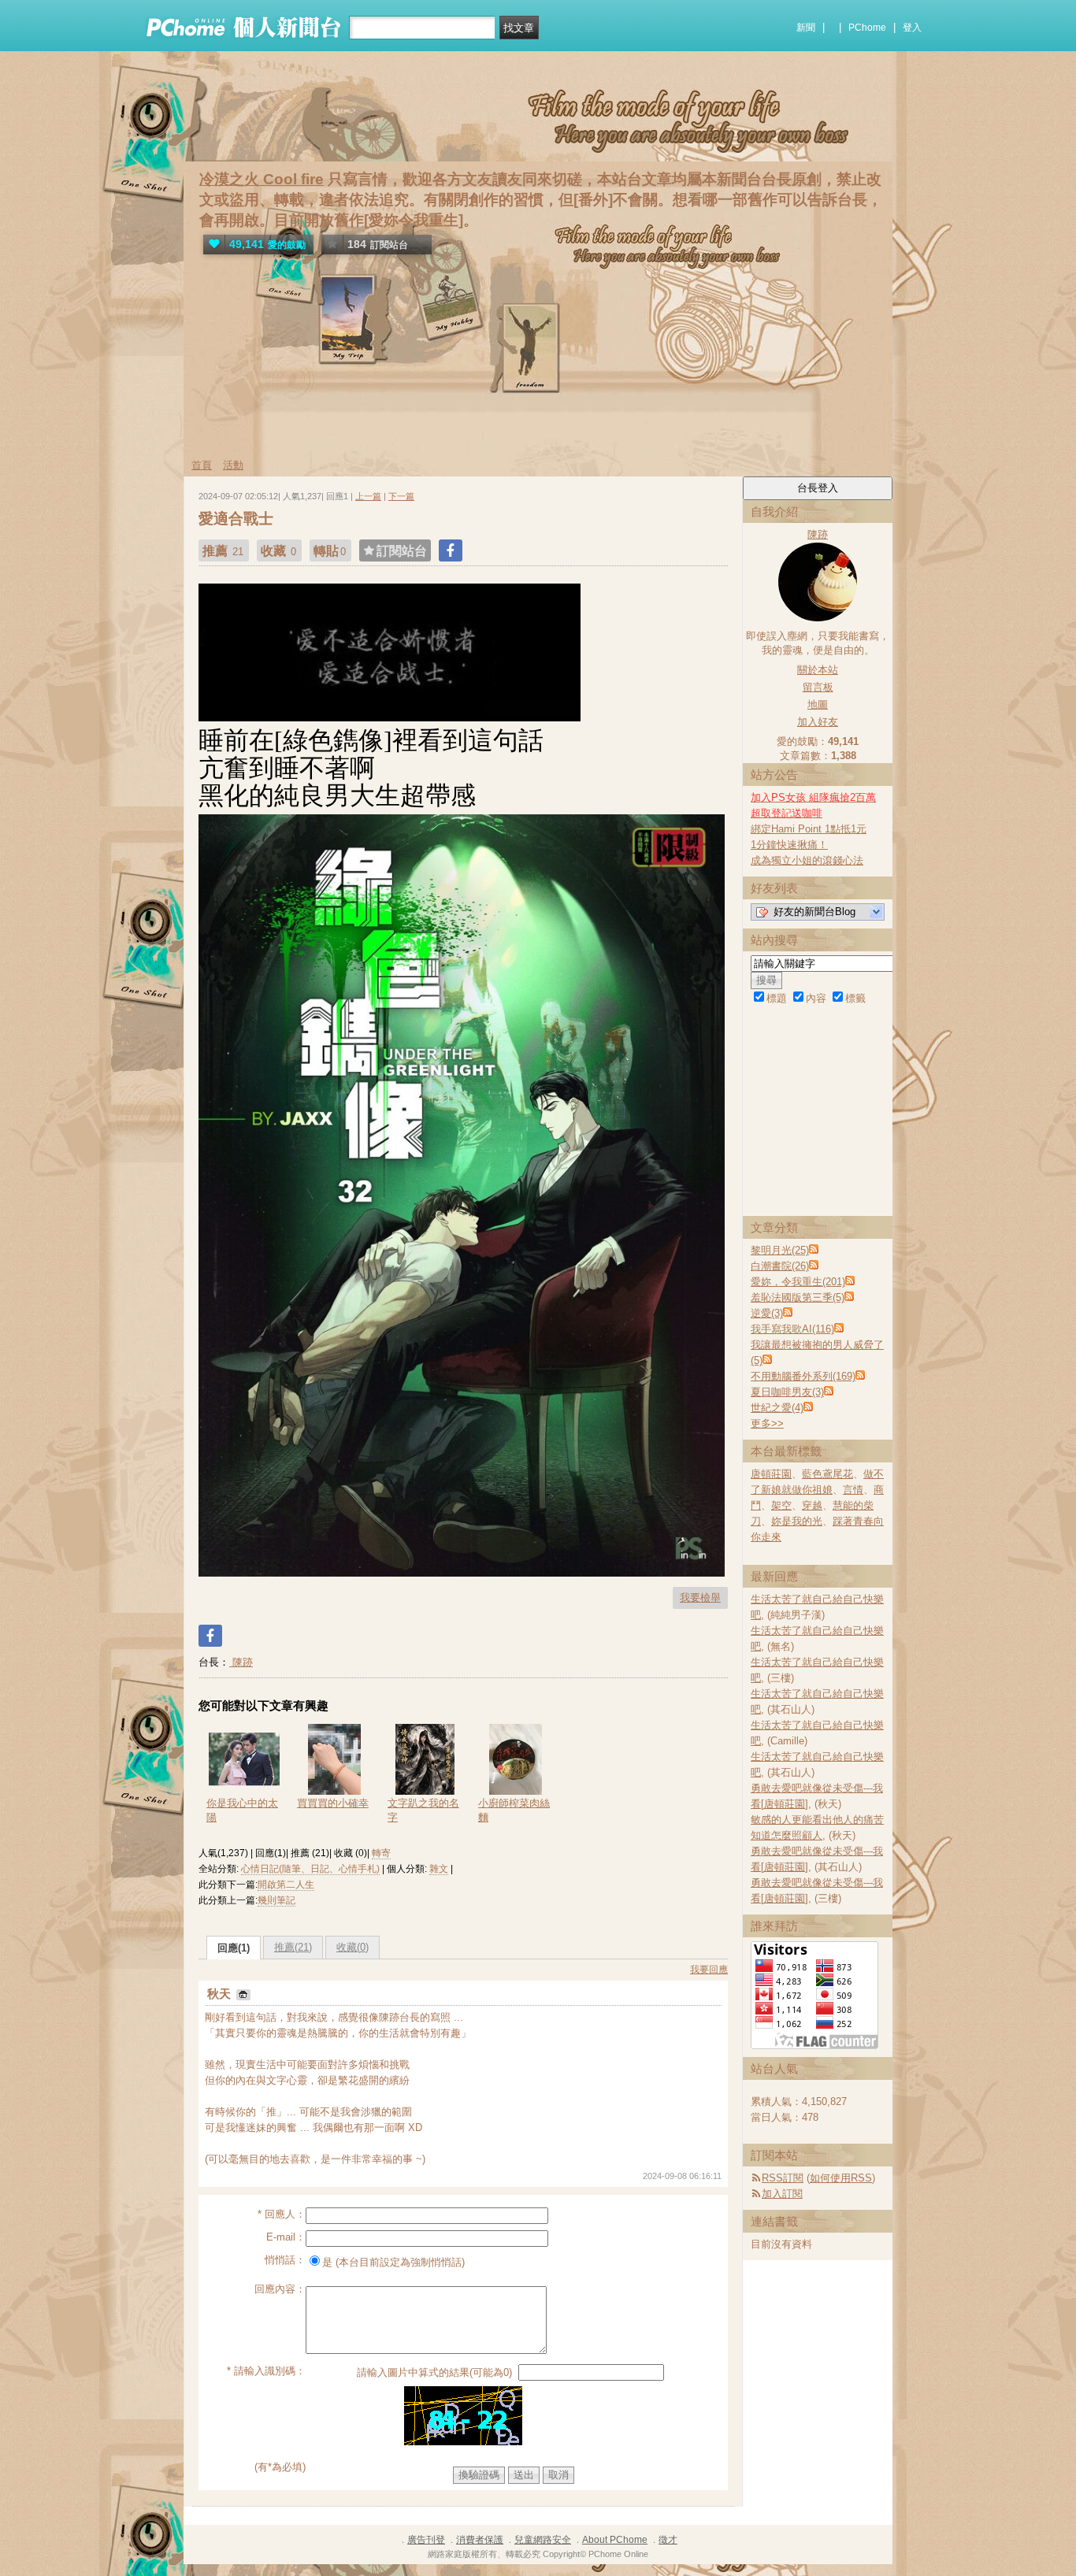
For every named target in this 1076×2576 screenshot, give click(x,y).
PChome (867, 28)
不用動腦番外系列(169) (803, 1376)
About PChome (615, 2540)
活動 (233, 465)
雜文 (439, 1869)
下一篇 (401, 496)
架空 (781, 1505)
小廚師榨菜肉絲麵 (514, 1810)
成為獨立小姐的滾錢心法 (807, 860)
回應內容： (280, 2289)
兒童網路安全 (543, 2540)
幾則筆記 (276, 1900)
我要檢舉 (700, 1597)
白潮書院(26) (780, 1266)
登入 (912, 28)
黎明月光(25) (780, 1250)
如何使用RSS (841, 2178)
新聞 (806, 28)
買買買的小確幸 (333, 1803)
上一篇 (368, 496)
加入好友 (818, 722)
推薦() (293, 1947)
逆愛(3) (767, 1313)
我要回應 (709, 1970)
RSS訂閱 (783, 2178)
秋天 (221, 1994)
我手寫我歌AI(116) (792, 1329)
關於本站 (818, 670)
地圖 (818, 704)
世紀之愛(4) (777, 1408)
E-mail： (286, 2237)
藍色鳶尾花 (827, 1474)
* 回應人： (282, 2214)
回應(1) (234, 1948)
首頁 (202, 465)
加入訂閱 (782, 2194)
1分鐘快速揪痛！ (789, 845)
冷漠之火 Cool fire (262, 179)
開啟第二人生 (286, 1885)
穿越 (812, 1505)
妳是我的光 (797, 1521)
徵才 (668, 2540)
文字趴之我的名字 (423, 1810)
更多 (767, 1423)
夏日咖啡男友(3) (787, 1392)
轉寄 (381, 1853)
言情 (853, 1490)
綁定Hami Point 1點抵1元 (809, 829)
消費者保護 (480, 2540)
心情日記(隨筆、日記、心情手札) (310, 1869)
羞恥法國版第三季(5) (798, 1297)
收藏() (352, 1947)
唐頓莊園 (771, 1474)
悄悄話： (285, 2260)
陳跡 (241, 1662)
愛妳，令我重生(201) (798, 1282)
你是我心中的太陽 (242, 1810)
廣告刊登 (426, 2540)
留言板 (818, 687)
